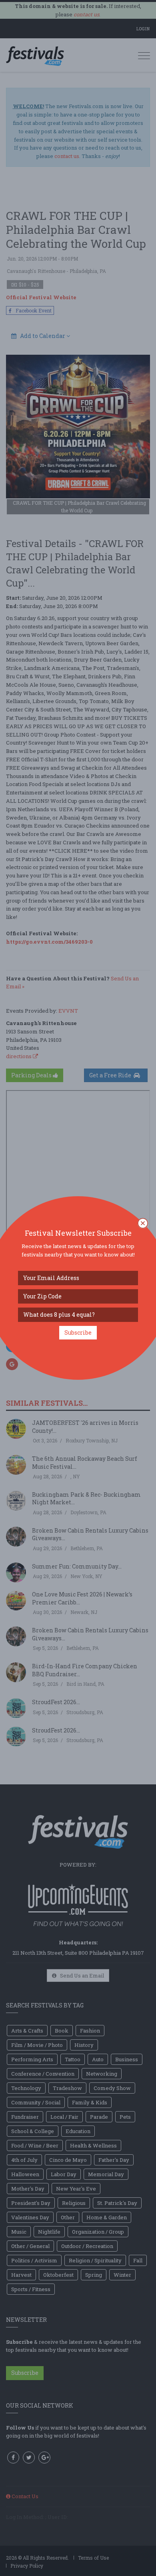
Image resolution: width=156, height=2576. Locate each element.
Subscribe (78, 1332)
